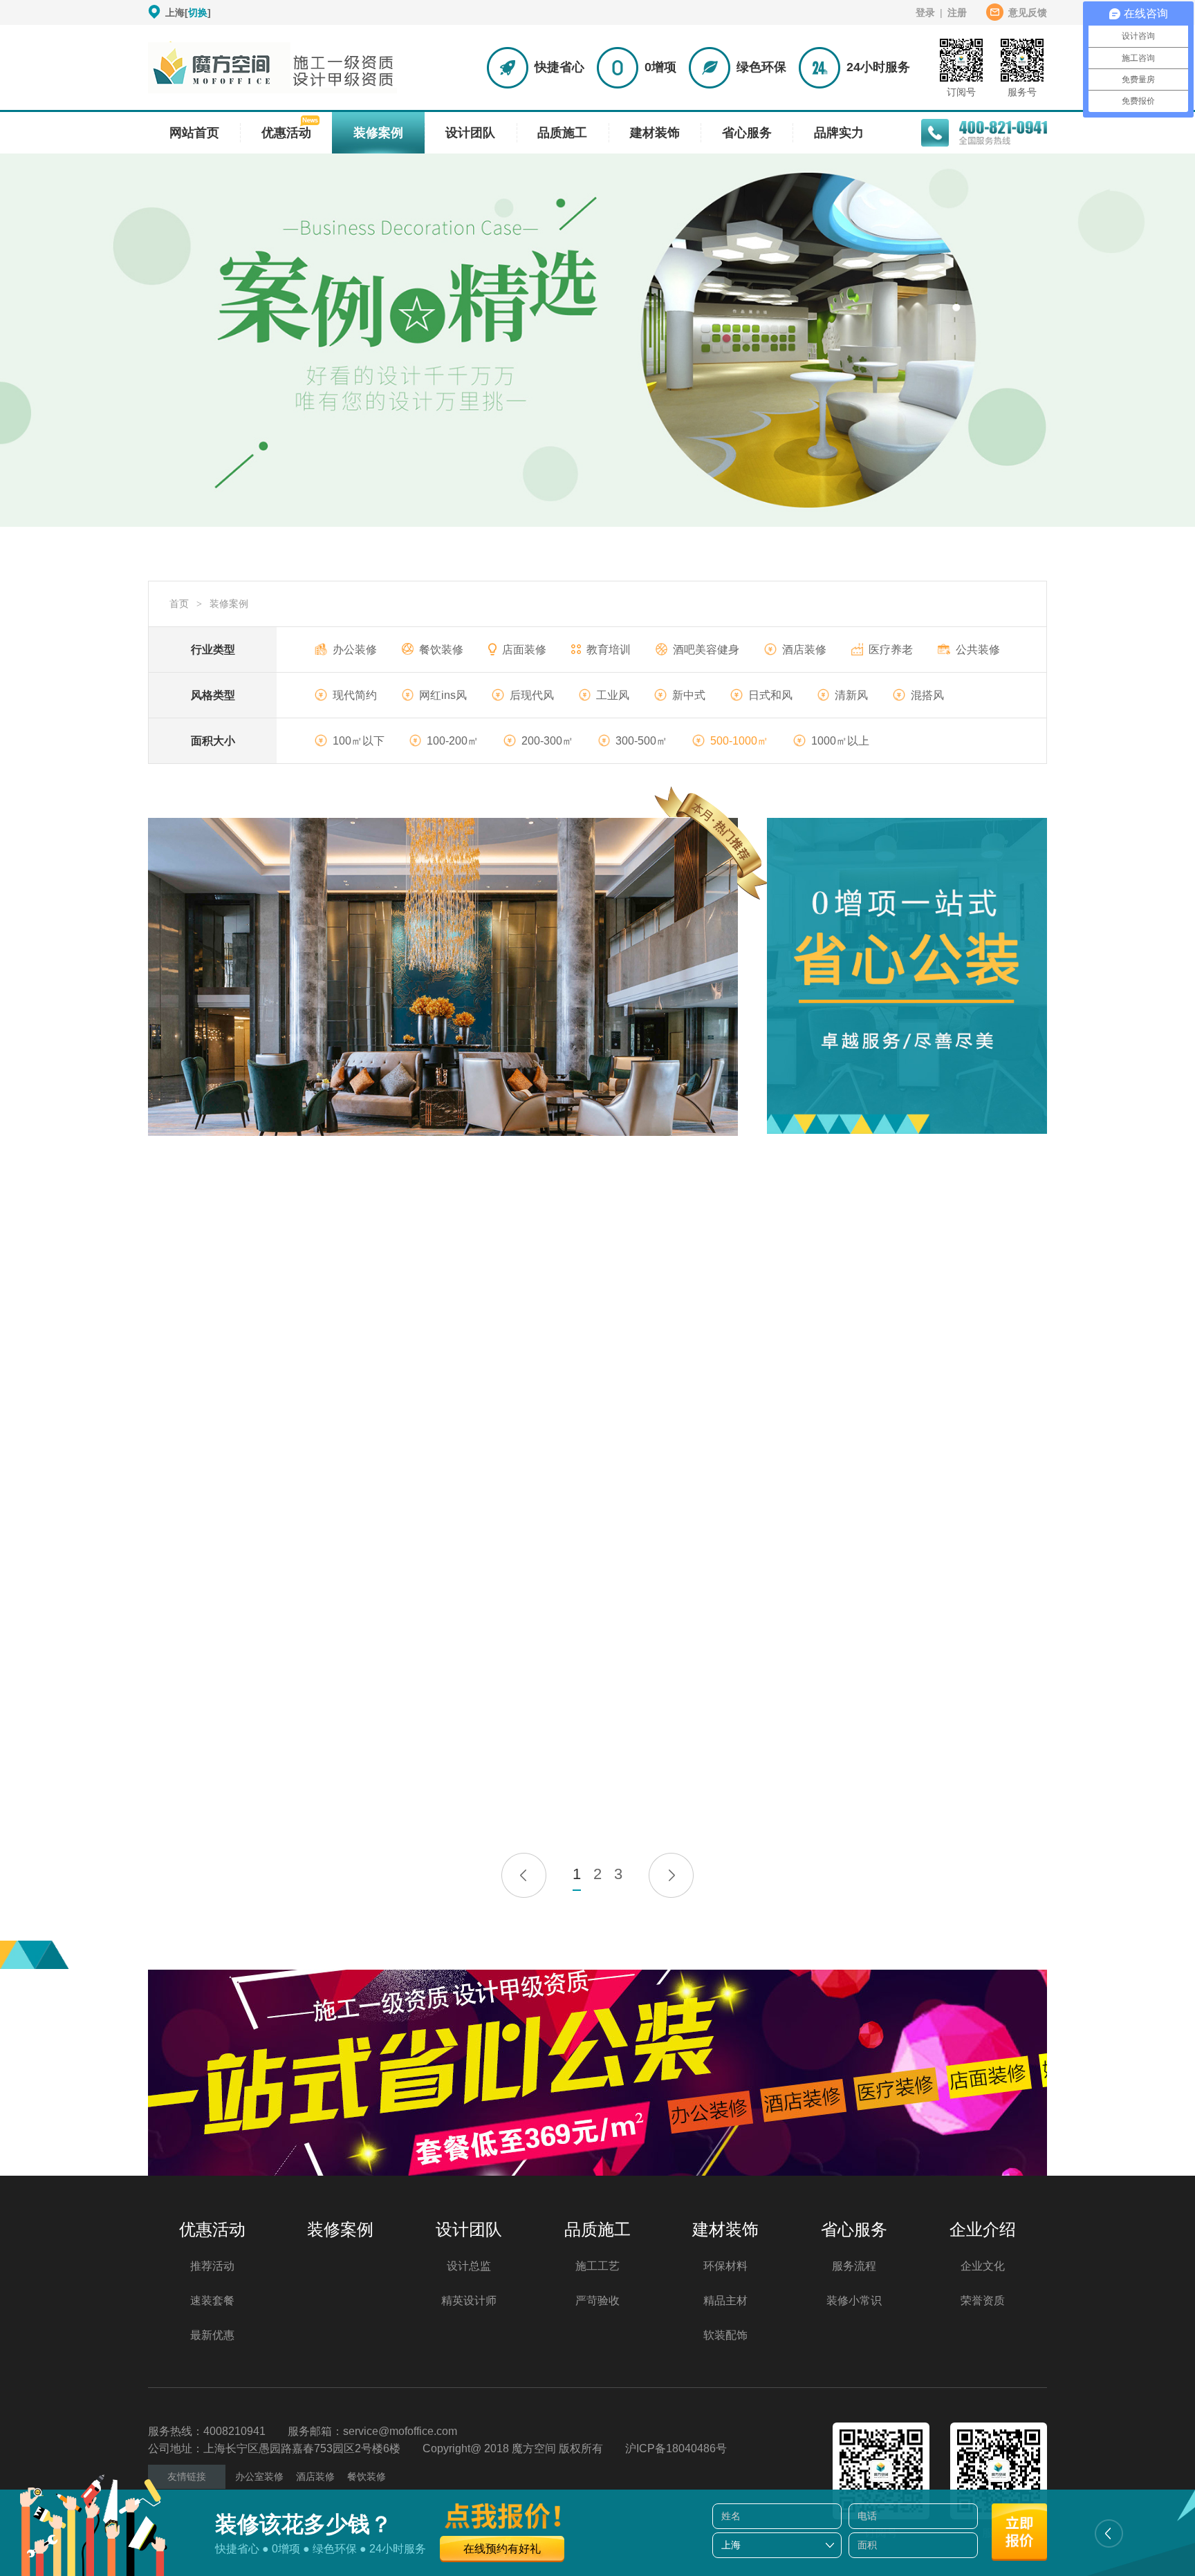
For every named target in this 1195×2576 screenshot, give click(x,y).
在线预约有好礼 (502, 2549)
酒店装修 (804, 650)
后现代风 (532, 695)
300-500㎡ (641, 741)
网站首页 (194, 133)
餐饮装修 (441, 650)
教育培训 (609, 650)
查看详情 (383, 1011)
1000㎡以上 (840, 741)
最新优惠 (212, 2335)
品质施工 (562, 133)
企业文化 (983, 2266)
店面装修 (524, 650)
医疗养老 (891, 650)
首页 (179, 604)
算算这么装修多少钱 (492, 1011)
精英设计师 (469, 2300)
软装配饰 (725, 2335)
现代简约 (355, 695)
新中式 (689, 695)
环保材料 (725, 2266)
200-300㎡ (547, 741)
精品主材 (725, 2300)
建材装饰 (655, 133)
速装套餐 (212, 2300)
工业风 (613, 695)
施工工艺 (597, 2266)
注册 (957, 12)
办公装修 (355, 650)
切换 (198, 12)
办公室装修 (259, 2476)
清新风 (851, 695)
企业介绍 (983, 2229)
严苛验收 (597, 2300)
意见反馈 (1028, 12)
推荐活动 (212, 2266)
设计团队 (470, 133)
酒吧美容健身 (706, 650)
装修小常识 (854, 2300)
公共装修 (978, 650)
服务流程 (854, 2266)
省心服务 (747, 133)
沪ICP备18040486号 (676, 2448)
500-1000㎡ (739, 741)
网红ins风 (443, 695)
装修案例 (378, 133)
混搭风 (927, 695)
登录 (925, 12)
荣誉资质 (983, 2300)
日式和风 (770, 695)
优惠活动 (286, 133)
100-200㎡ (453, 741)
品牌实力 (839, 133)
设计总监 (469, 2266)
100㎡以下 (359, 741)
